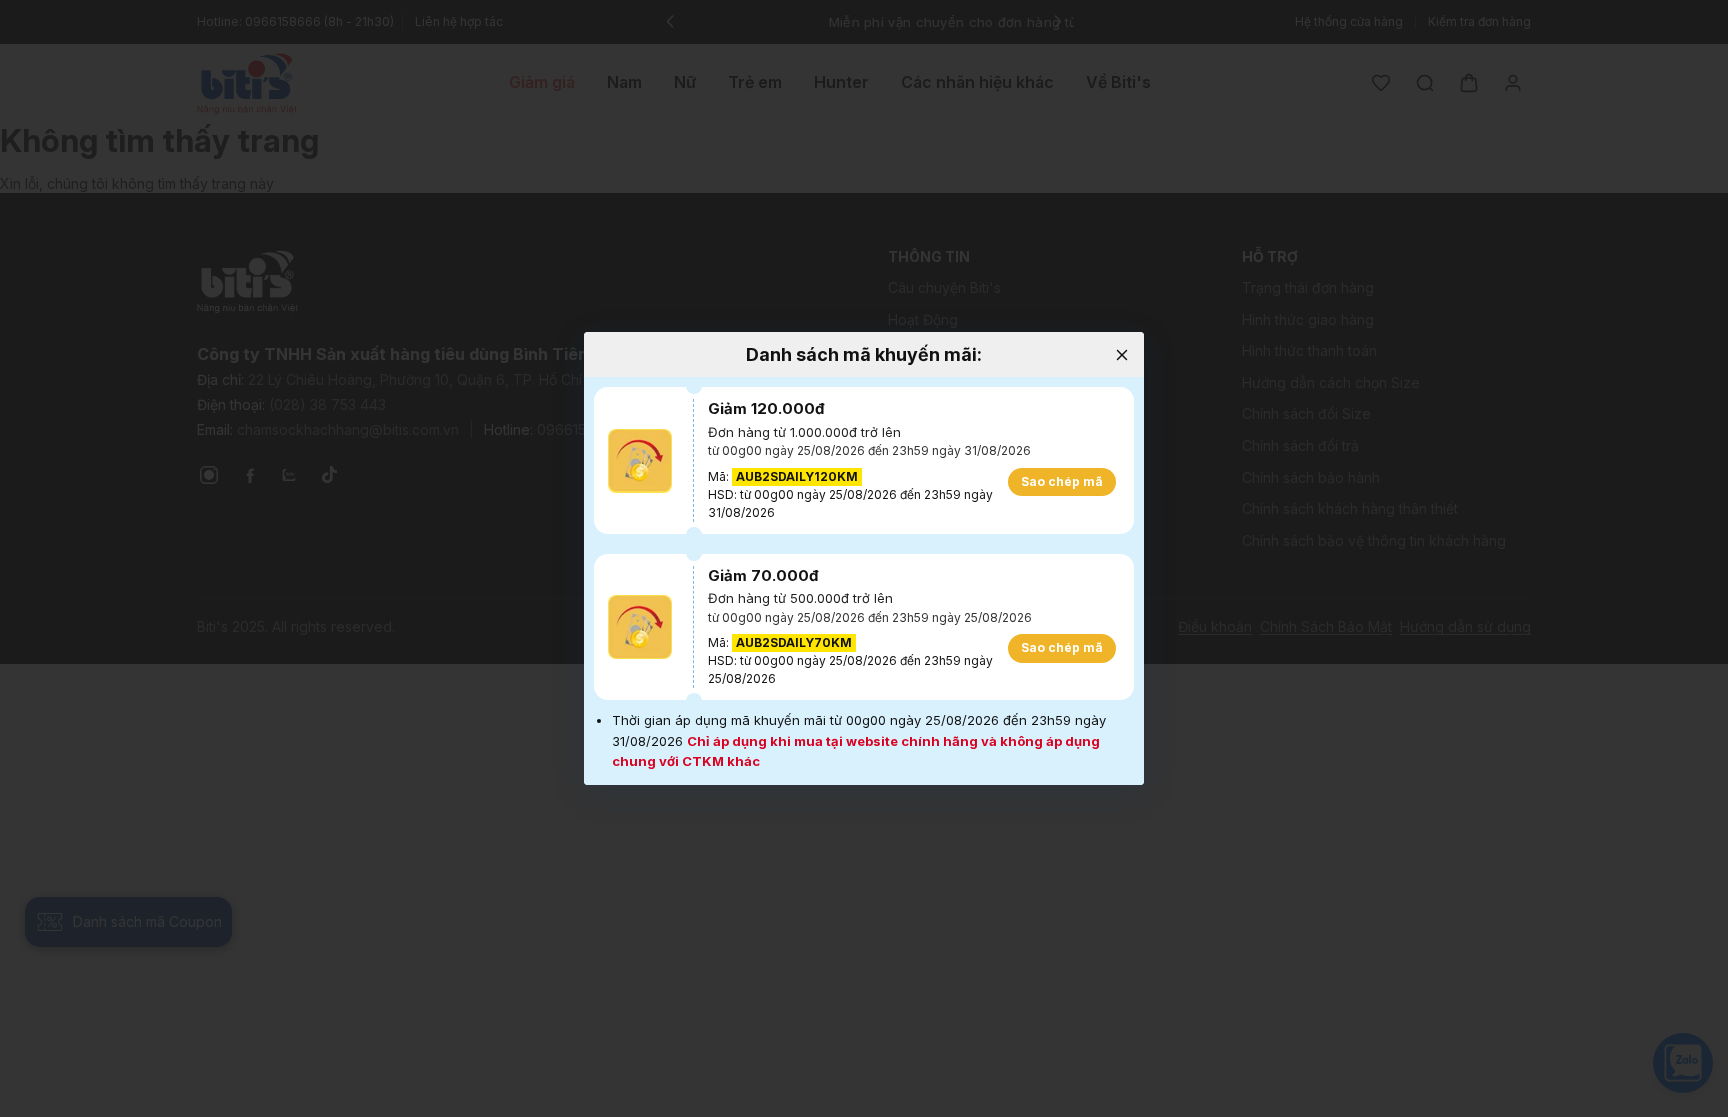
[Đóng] (1121, 354)
